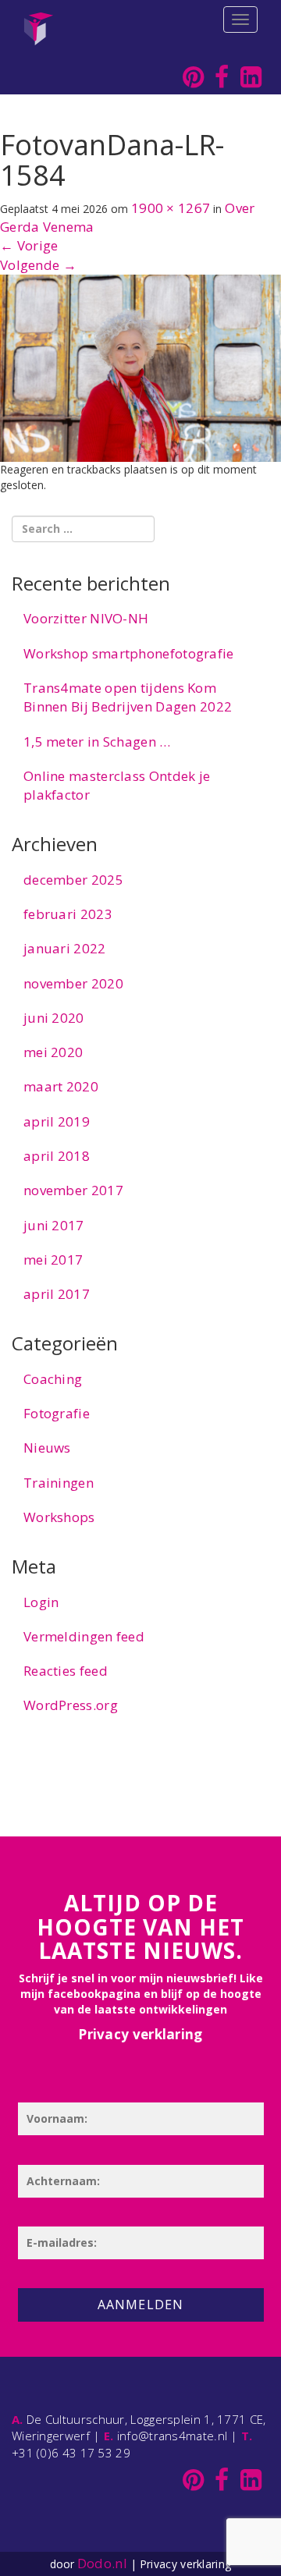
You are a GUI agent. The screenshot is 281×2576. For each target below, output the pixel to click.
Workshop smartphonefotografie (129, 653)
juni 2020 (54, 1018)
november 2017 (73, 1190)
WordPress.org (71, 1705)
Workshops (59, 1517)
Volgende (38, 265)
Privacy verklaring (140, 2034)
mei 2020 (53, 1052)
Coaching (53, 1379)
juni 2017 (54, 1225)
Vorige (29, 245)
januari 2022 (65, 948)
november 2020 (73, 983)
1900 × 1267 (171, 208)
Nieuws (47, 1448)
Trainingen (59, 1483)
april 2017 (57, 1294)
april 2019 (57, 1121)
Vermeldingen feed (84, 1636)
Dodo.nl (102, 2563)
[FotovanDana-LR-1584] (140, 367)
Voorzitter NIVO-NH (86, 618)
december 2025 (73, 880)
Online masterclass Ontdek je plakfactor (117, 785)
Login (41, 1602)
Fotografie (57, 1413)
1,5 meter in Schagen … (97, 742)
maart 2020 (61, 1086)
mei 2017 (53, 1260)
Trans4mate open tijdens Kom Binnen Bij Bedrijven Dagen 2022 (128, 697)
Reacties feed (66, 1671)
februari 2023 (68, 914)
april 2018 (57, 1156)
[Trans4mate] (38, 20)
